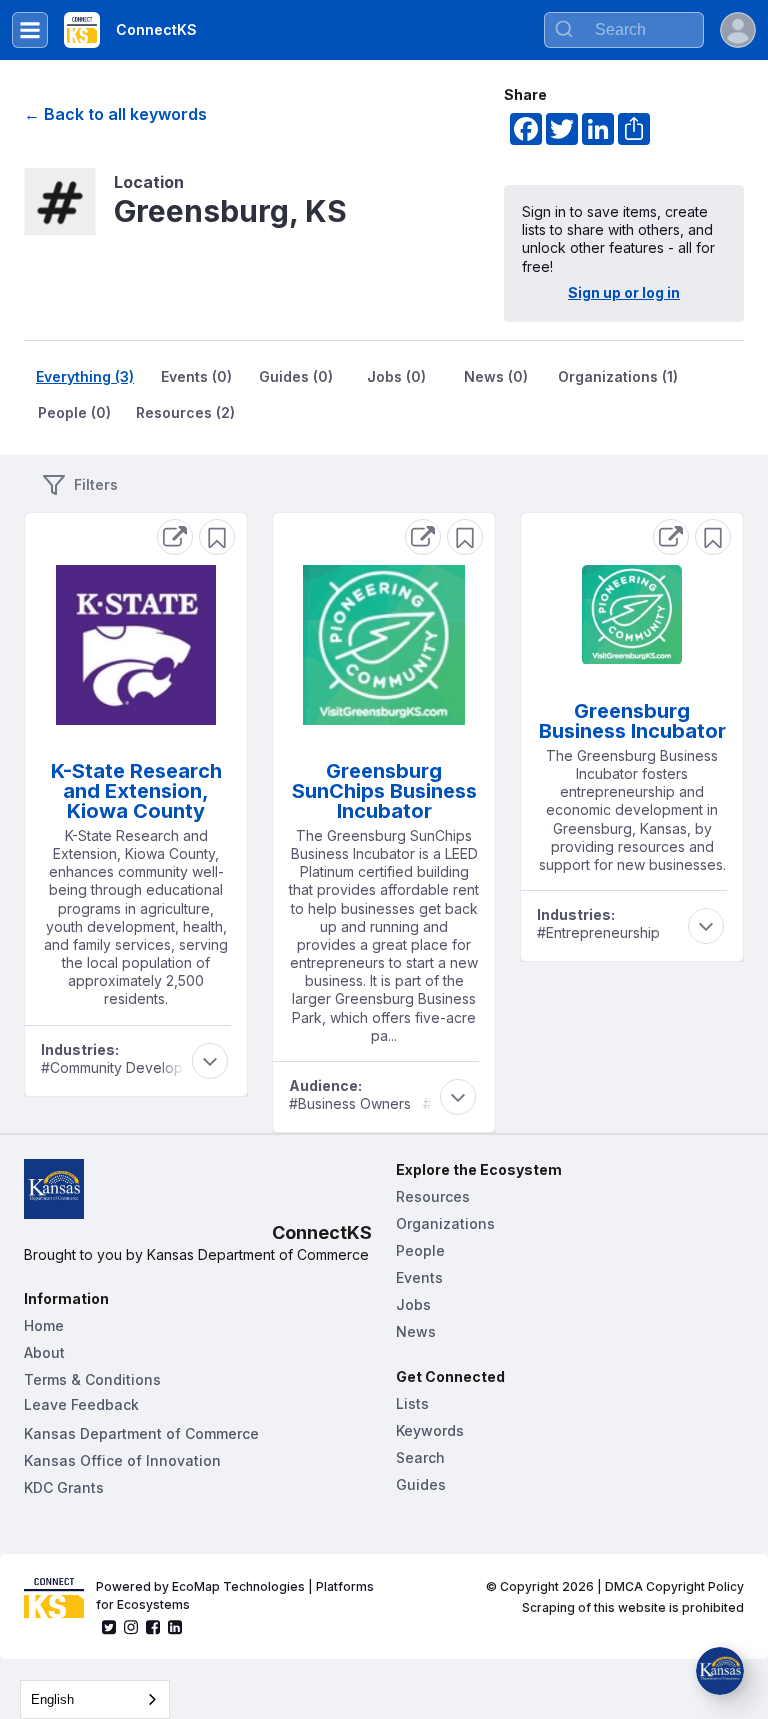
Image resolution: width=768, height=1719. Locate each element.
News (416, 1331)
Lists (412, 1403)
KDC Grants (64, 1487)
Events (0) (196, 376)
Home (44, 1325)
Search (420, 1457)
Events (419, 1277)
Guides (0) (296, 376)
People (420, 1250)
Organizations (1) (618, 376)
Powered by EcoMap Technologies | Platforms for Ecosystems (236, 1595)
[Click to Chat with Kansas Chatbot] (720, 1671)
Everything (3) (85, 376)
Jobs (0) (396, 376)
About (44, 1352)
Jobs (413, 1304)
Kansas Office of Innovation (122, 1460)
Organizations (445, 1223)
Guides (421, 1484)
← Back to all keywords (115, 114)
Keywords (430, 1430)
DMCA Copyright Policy (674, 1586)
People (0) (74, 412)
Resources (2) (185, 412)
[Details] (175, 537)
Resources (433, 1196)
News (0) (496, 376)
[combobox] (95, 1699)
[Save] (217, 537)
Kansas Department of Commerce (141, 1433)
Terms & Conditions (92, 1379)
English (52, 1699)
